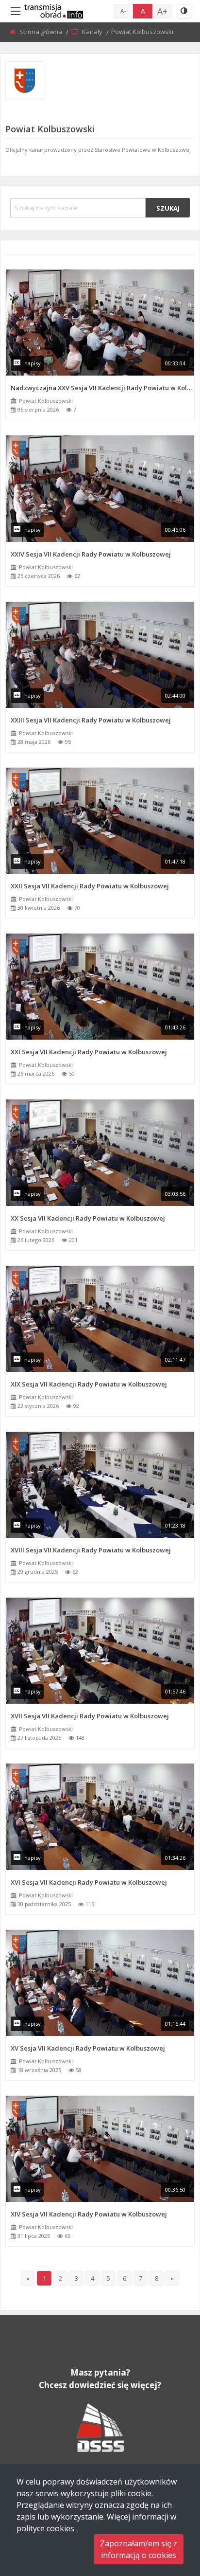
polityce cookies (45, 2528)
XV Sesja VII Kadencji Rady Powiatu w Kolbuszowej (88, 2048)
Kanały (93, 32)
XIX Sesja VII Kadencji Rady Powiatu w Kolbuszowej (89, 1384)
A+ (162, 11)
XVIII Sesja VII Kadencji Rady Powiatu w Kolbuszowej (91, 1550)
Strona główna (42, 32)
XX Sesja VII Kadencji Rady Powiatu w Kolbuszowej (88, 1218)
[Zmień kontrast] (184, 11)
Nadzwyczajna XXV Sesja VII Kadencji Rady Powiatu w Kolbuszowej (102, 388)
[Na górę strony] (168, 2515)
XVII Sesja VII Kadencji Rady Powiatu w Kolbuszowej (90, 1716)
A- (123, 11)
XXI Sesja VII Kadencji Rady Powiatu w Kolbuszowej (89, 1052)
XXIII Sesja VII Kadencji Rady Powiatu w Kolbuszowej (91, 720)
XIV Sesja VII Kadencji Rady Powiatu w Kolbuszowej (89, 2214)
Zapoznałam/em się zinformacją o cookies (139, 2549)
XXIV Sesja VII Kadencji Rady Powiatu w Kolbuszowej (91, 554)
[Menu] (16, 11)
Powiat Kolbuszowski (46, 401)
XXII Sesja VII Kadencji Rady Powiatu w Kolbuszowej (90, 886)
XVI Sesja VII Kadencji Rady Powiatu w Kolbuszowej (89, 1882)
